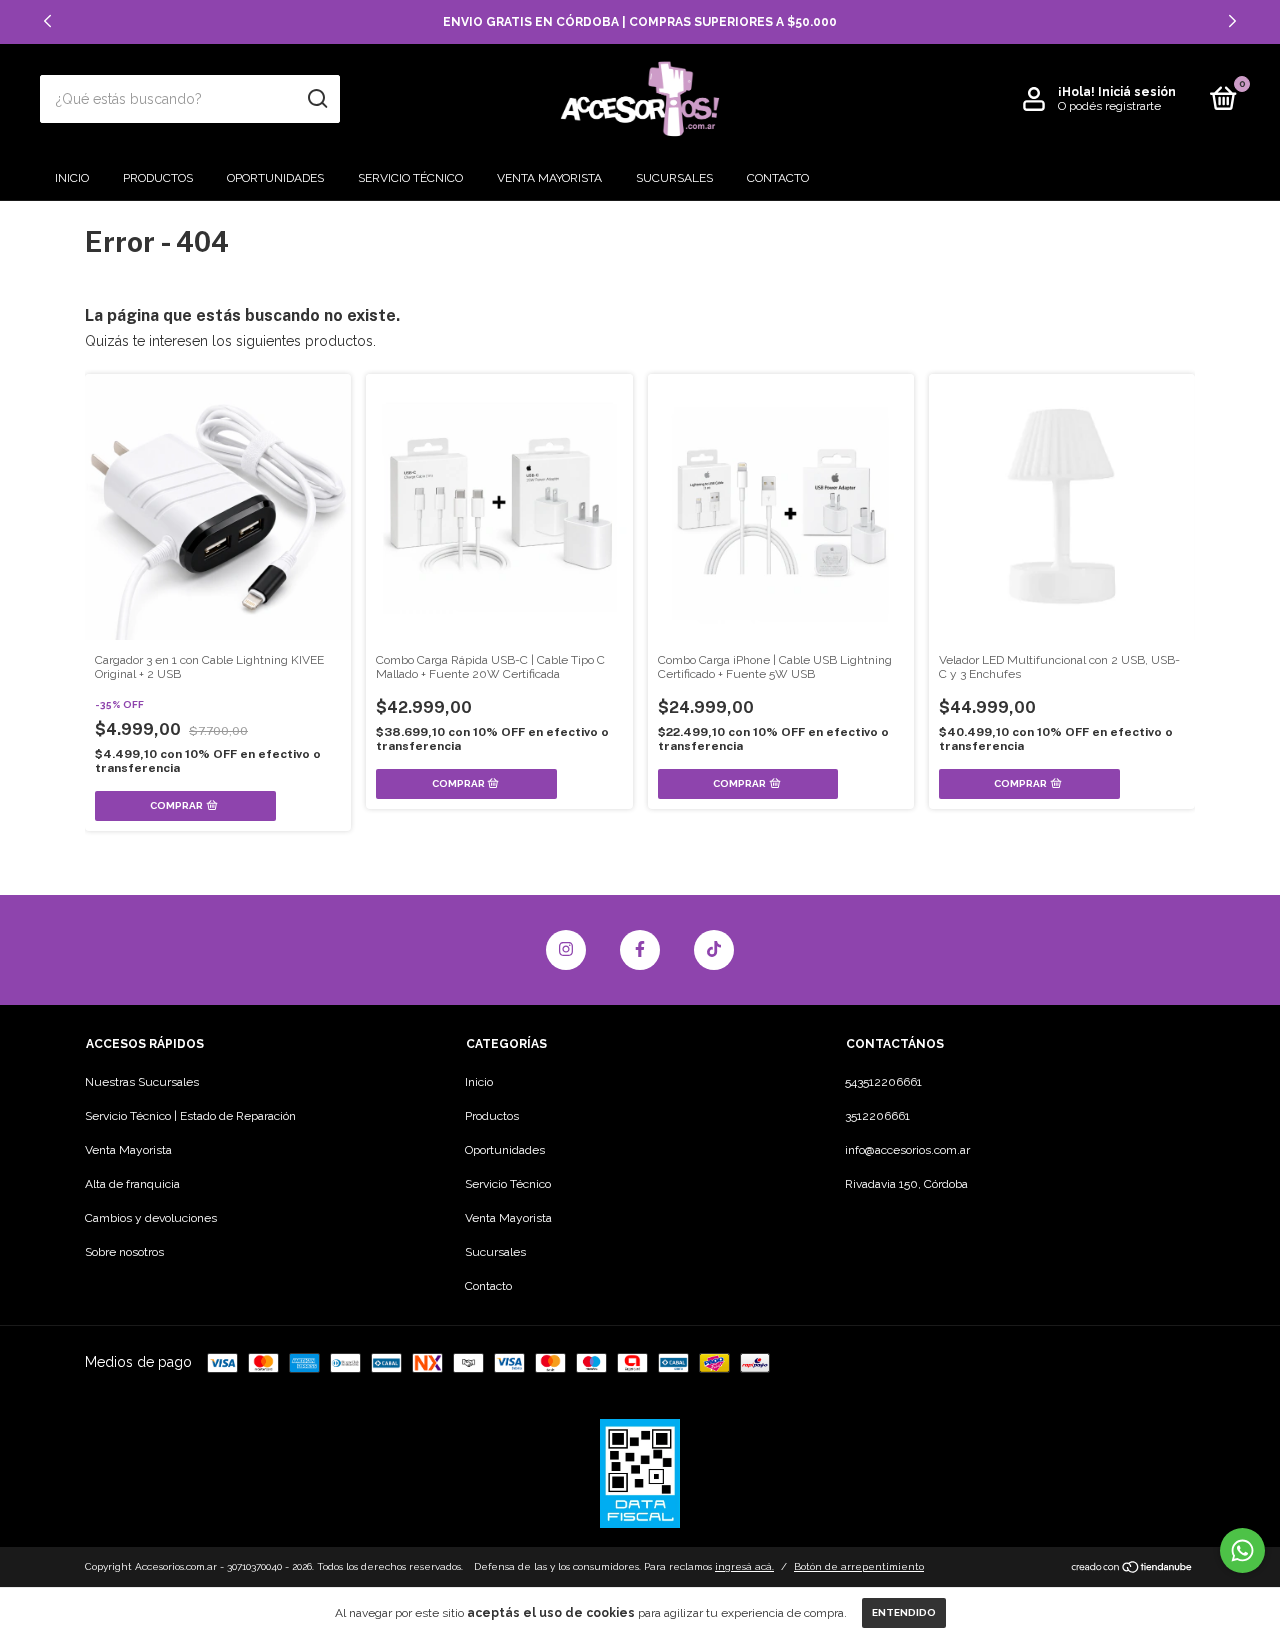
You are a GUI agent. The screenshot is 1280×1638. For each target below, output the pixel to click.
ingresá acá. (744, 1566)
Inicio (72, 178)
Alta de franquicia (132, 1184)
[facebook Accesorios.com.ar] (640, 950)
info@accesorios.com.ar (907, 1150)
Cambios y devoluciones (151, 1218)
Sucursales (674, 178)
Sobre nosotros (124, 1252)
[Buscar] (316, 99)
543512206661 (883, 1082)
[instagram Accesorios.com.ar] (566, 950)
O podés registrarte (1109, 106)
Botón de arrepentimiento (859, 1566)
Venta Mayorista (549, 178)
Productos (158, 178)
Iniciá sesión (1137, 92)
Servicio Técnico (410, 178)
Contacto (778, 178)
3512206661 (877, 1116)
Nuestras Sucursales (142, 1082)
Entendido (904, 1612)
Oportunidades (275, 178)
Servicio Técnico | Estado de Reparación (190, 1116)
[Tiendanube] (1132, 1569)
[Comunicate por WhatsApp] (1242, 1550)
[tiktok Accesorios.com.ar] (714, 950)
